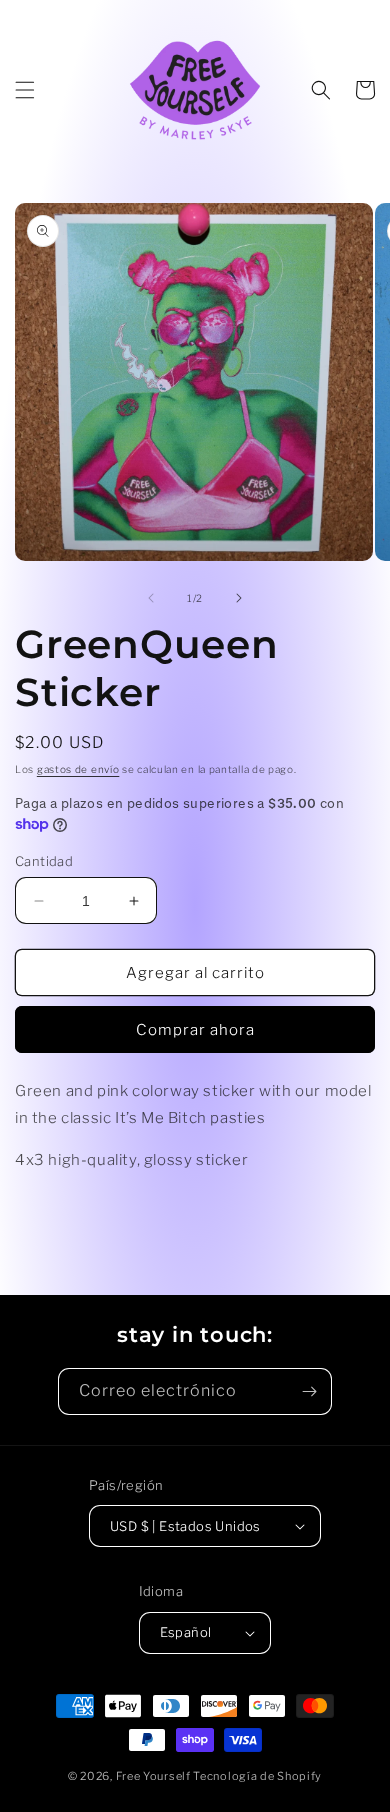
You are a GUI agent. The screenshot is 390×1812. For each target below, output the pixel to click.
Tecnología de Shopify (257, 1776)
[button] (25, 90)
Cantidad (44, 861)
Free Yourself (153, 1776)
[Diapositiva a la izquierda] (151, 598)
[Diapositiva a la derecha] (239, 598)
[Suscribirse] (309, 1391)
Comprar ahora (195, 1030)
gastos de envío (78, 769)
